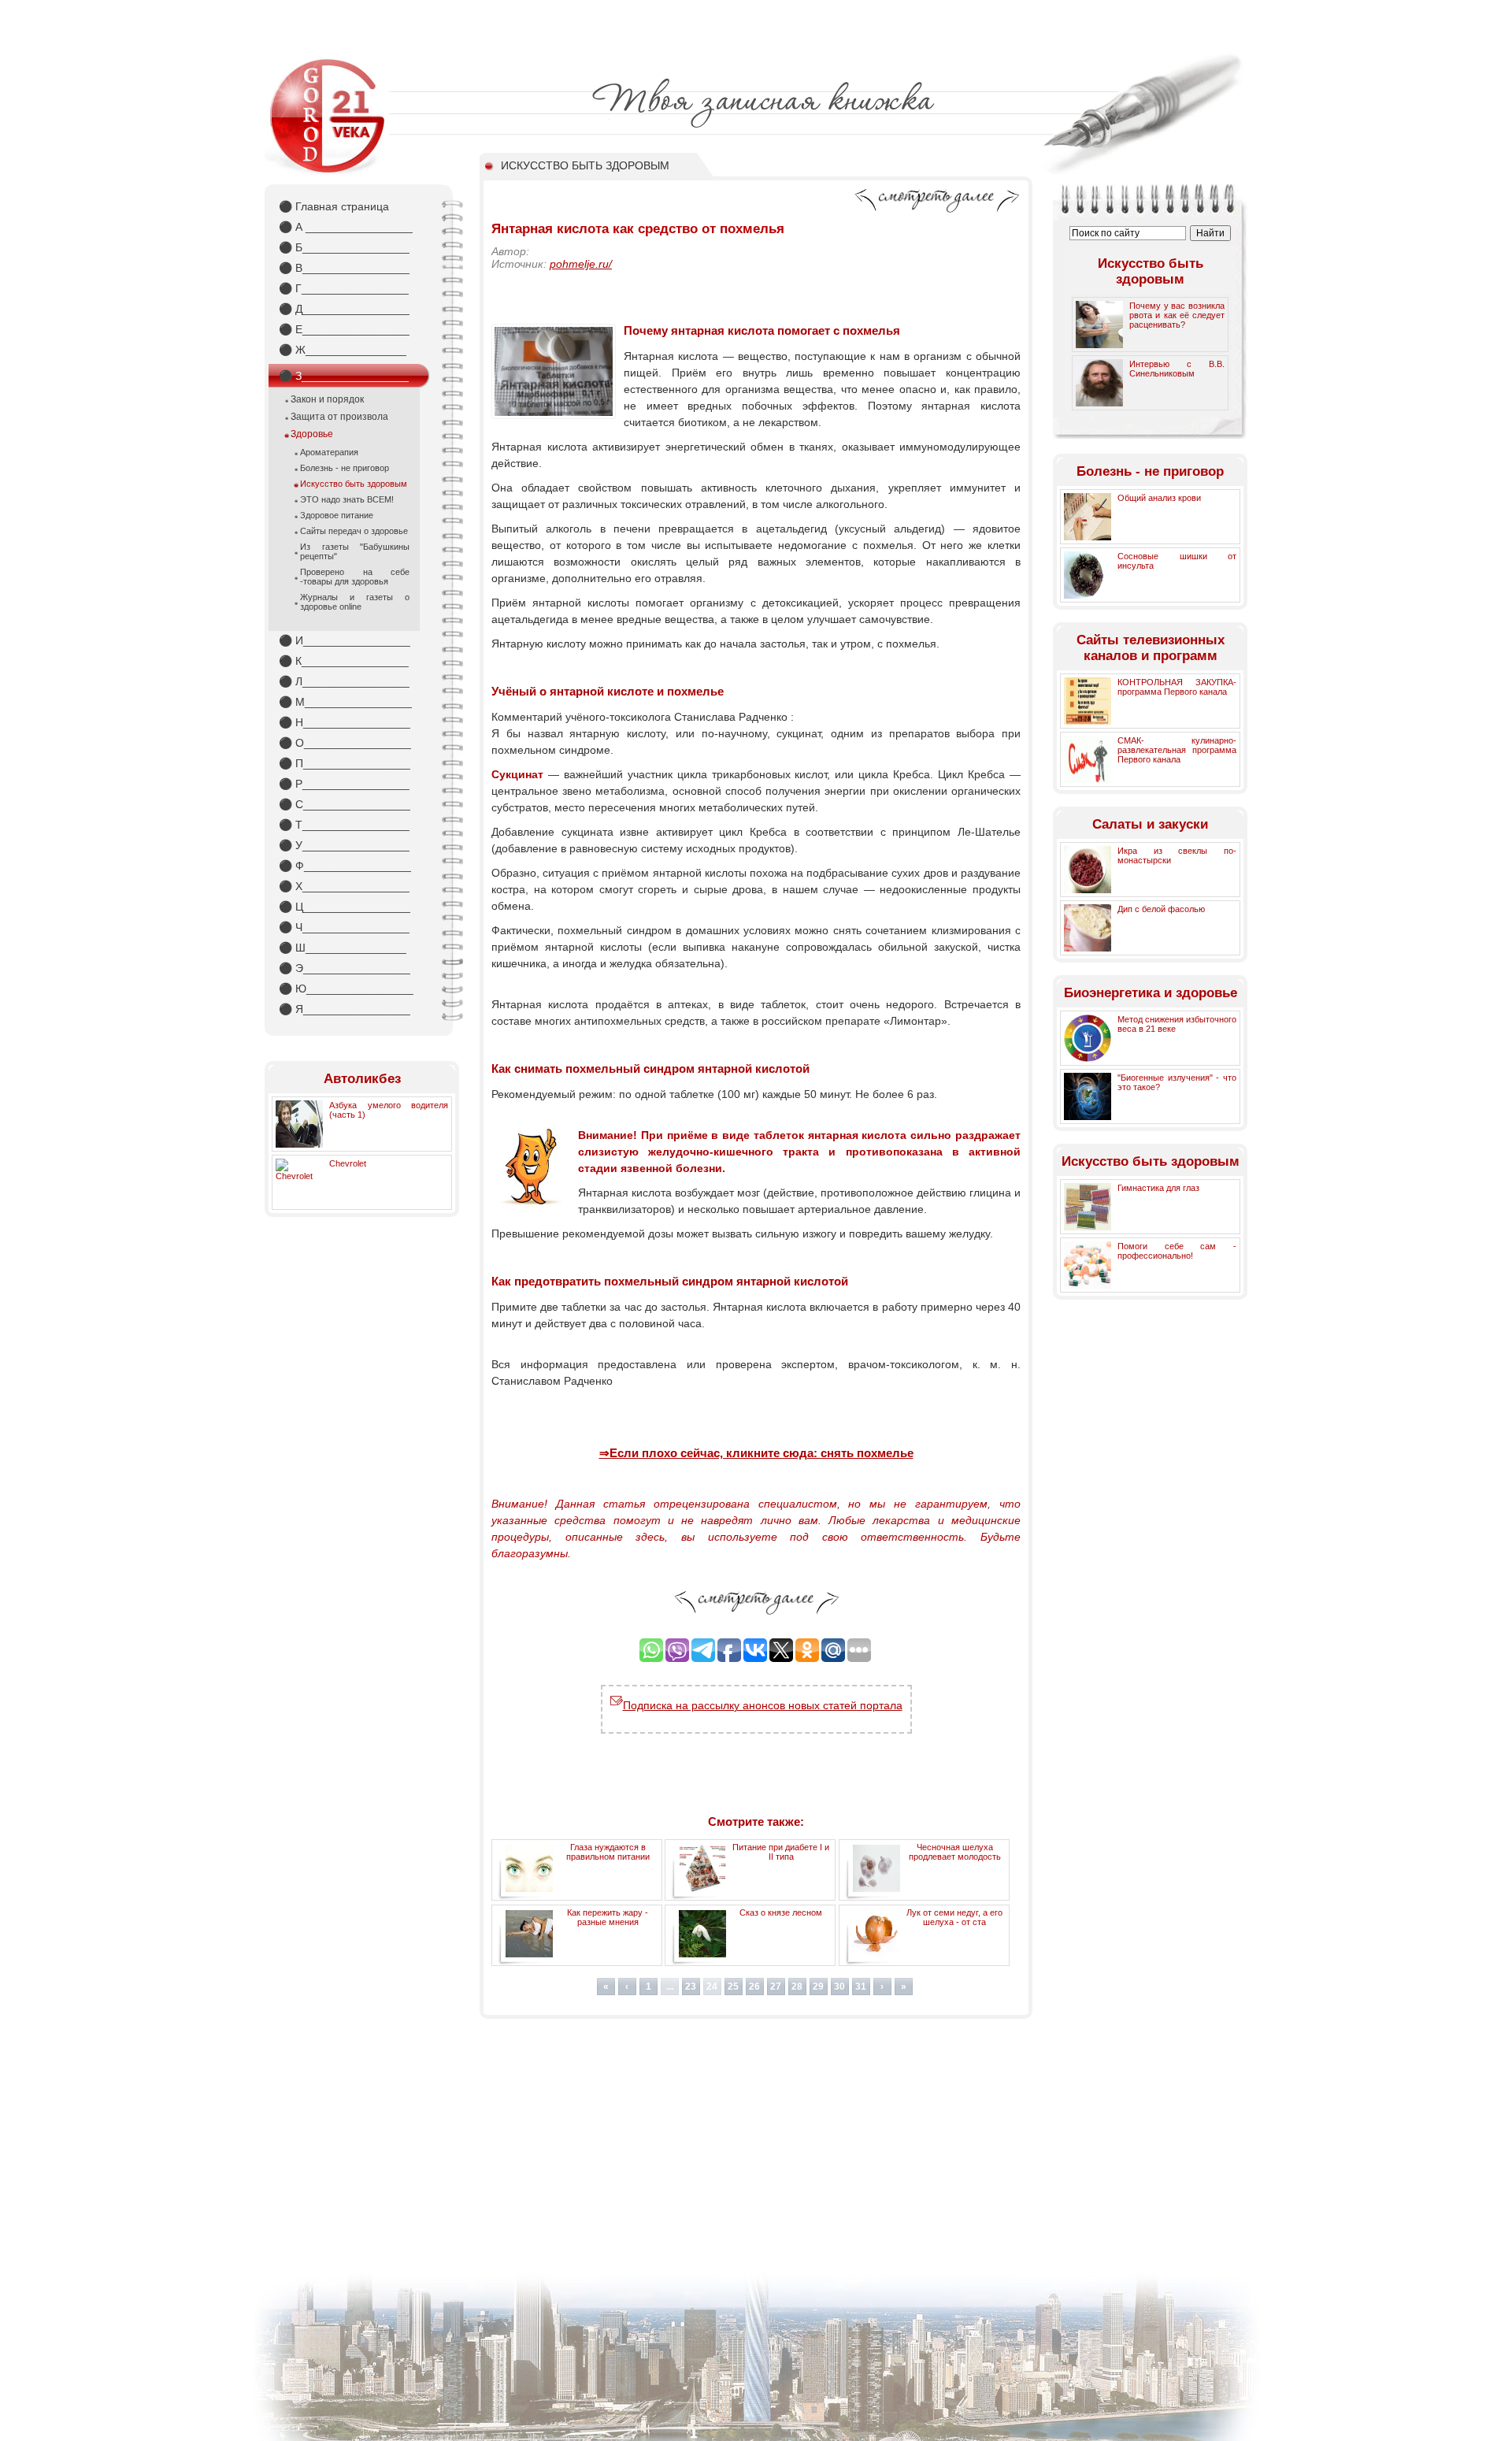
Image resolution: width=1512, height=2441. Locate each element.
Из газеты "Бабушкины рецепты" (355, 551)
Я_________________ (345, 1009)
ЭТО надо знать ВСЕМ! (347, 499)
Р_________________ (344, 784)
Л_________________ (344, 681)
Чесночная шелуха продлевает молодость (955, 1852)
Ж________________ (343, 350)
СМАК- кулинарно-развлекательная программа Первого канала (1177, 750)
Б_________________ (344, 247)
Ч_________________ (344, 927)
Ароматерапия (329, 452)
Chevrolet (348, 1163)
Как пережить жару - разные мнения (608, 1917)
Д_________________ (344, 309)
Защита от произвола (339, 417)
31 (861, 1987)
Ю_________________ (346, 989)
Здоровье (312, 434)
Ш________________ (343, 948)
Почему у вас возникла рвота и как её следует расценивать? (1177, 315)
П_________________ (345, 763)
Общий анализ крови (1159, 498)
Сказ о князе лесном (781, 1912)
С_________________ (345, 804)
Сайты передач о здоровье (354, 531)
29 (818, 1987)
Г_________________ (344, 288)
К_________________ (344, 661)
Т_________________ (344, 825)
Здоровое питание (337, 515)
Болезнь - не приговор (345, 468)
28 (797, 1987)
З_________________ (344, 376)
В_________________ (344, 268)
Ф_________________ (345, 866)
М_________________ (345, 702)
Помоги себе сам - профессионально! (1177, 1251)
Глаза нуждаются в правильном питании (608, 1852)
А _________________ (346, 227)
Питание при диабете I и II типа (781, 1852)
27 (776, 1987)
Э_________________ (345, 968)
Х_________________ (344, 886)
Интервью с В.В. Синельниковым (1177, 369)
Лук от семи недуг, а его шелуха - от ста (954, 1917)
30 (839, 1987)
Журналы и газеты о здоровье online (355, 602)
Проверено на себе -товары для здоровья (355, 577)
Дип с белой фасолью (1161, 909)
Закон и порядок (327, 399)
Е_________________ (344, 329)
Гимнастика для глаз (1158, 1188)
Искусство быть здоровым (354, 484)
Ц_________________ (345, 907)
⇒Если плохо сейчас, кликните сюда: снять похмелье (756, 1453)
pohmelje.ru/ (581, 264)
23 (691, 1987)
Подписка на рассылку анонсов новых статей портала (763, 1705)
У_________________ (344, 845)
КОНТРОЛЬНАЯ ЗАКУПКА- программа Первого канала (1177, 687)
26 (754, 1987)
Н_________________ (345, 722)
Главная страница (334, 206)
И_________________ (345, 640)
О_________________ (345, 743)
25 (733, 1987)
